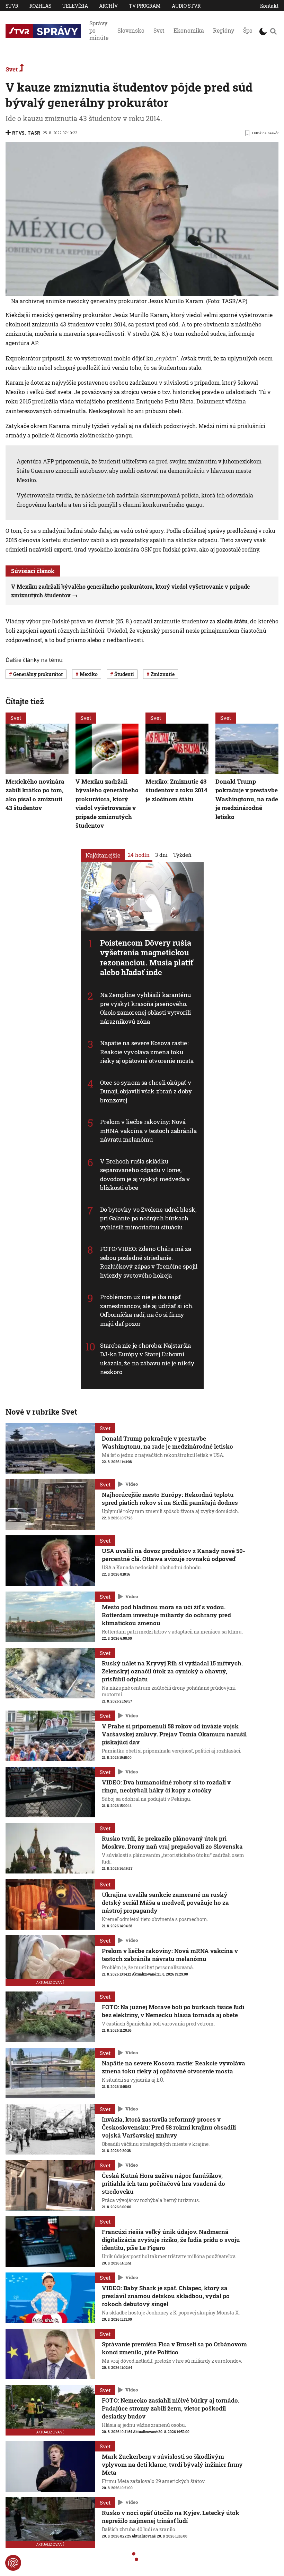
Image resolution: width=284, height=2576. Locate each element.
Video (132, 1484)
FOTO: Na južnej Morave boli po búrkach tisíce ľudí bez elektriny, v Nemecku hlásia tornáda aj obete (173, 2011)
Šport (250, 30)
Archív (108, 6)
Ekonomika (189, 30)
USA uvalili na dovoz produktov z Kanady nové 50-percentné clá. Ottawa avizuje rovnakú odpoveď (174, 1555)
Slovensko (131, 30)
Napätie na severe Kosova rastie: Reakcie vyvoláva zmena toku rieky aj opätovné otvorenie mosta (147, 1052)
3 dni (161, 855)
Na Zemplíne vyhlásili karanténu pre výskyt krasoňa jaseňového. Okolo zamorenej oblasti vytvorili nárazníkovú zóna (146, 1008)
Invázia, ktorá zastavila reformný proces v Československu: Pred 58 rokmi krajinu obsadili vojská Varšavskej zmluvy (169, 2127)
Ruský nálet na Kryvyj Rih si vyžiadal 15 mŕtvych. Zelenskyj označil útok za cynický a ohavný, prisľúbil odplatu (172, 1671)
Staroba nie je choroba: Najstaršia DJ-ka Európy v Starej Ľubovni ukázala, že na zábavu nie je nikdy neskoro (147, 1359)
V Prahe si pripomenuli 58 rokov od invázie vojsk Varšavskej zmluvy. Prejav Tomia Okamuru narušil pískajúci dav (174, 1734)
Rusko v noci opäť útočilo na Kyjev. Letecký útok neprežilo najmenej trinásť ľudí (171, 2517)
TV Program (145, 6)
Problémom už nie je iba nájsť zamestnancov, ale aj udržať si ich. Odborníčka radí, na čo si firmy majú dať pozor (147, 1311)
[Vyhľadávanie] (273, 31)
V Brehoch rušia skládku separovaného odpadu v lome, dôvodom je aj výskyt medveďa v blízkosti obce (145, 1175)
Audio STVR (186, 6)
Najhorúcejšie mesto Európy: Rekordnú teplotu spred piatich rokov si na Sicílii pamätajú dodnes (170, 1499)
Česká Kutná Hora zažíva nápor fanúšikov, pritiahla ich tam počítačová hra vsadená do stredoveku (163, 2183)
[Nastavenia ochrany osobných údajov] (13, 2563)
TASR (34, 133)
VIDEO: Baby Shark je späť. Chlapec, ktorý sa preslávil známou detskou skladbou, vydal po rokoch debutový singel (166, 2296)
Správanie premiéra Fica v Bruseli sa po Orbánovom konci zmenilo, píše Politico (174, 2348)
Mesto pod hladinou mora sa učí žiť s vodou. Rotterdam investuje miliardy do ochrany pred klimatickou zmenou (166, 1615)
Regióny (224, 30)
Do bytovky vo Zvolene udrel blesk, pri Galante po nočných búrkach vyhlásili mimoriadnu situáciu (148, 1218)
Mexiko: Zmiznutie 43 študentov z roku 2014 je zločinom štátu (176, 790)
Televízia (75, 6)
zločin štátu (232, 621)
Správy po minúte (99, 30)
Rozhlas (40, 6)
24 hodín (139, 855)
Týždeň (182, 855)
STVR (12, 6)
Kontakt (269, 6)
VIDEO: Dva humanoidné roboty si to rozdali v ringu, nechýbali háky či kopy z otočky (166, 1786)
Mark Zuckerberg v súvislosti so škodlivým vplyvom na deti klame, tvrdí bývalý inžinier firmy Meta (172, 2464)
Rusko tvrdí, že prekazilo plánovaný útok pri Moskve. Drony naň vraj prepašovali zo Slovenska (172, 1842)
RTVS (18, 133)
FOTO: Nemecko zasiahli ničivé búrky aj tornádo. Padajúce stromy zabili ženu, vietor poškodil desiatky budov (171, 2408)
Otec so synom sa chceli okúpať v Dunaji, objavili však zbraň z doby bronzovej (146, 1091)
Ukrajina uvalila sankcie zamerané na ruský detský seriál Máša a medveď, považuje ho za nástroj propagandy (165, 1903)
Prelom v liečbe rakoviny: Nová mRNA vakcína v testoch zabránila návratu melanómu (148, 1131)
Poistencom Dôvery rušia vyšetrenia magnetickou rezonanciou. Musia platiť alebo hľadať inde (147, 958)
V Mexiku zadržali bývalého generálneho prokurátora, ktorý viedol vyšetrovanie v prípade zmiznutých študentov (107, 803)
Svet (159, 30)
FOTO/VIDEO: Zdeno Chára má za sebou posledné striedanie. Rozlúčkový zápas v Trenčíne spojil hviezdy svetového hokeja (149, 1262)
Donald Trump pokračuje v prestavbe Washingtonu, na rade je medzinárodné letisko (247, 799)
